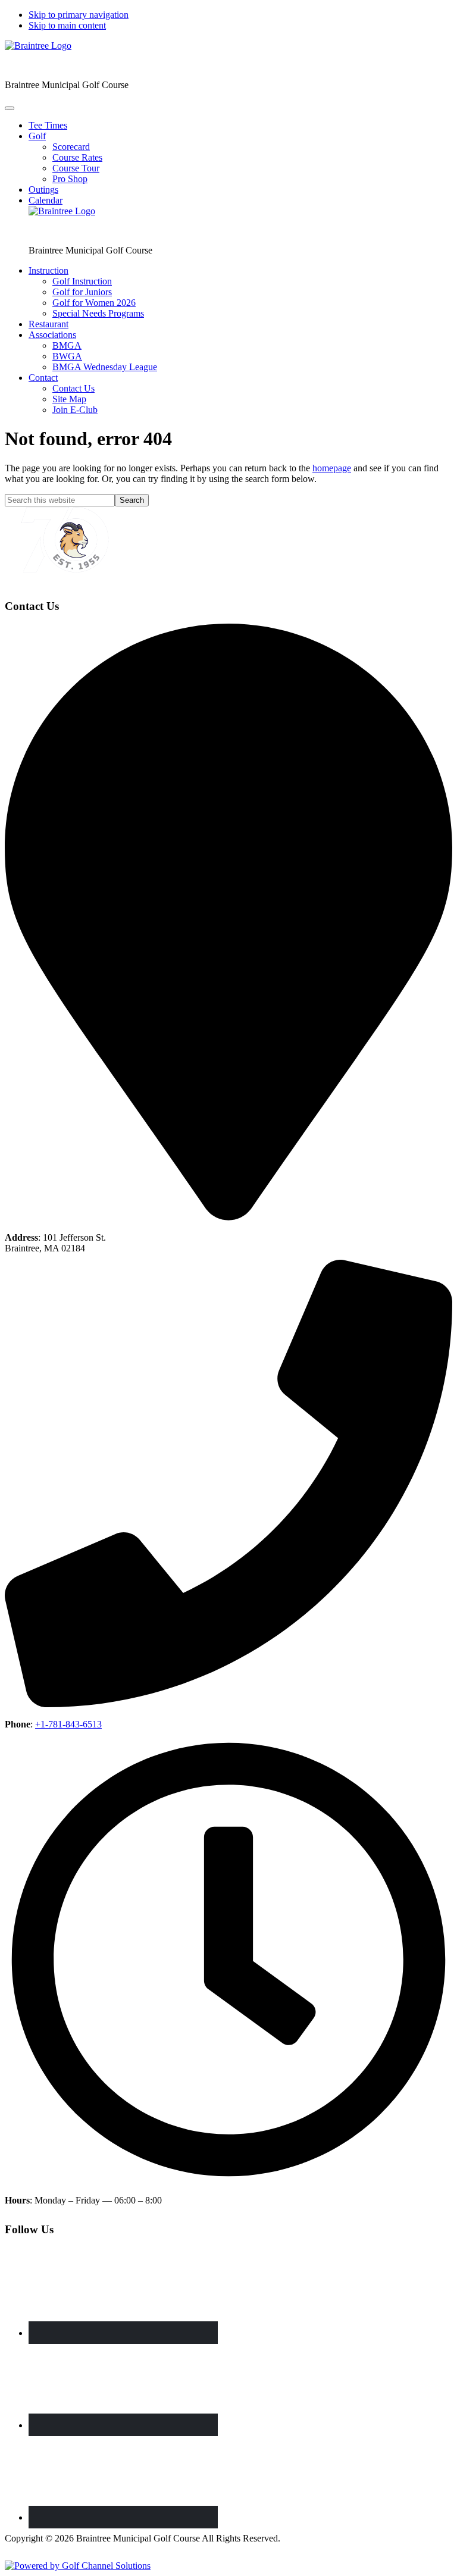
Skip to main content (67, 25)
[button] (37, 136)
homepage (332, 468)
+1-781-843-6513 (68, 1724)
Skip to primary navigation (79, 15)
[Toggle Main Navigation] (10, 108)
